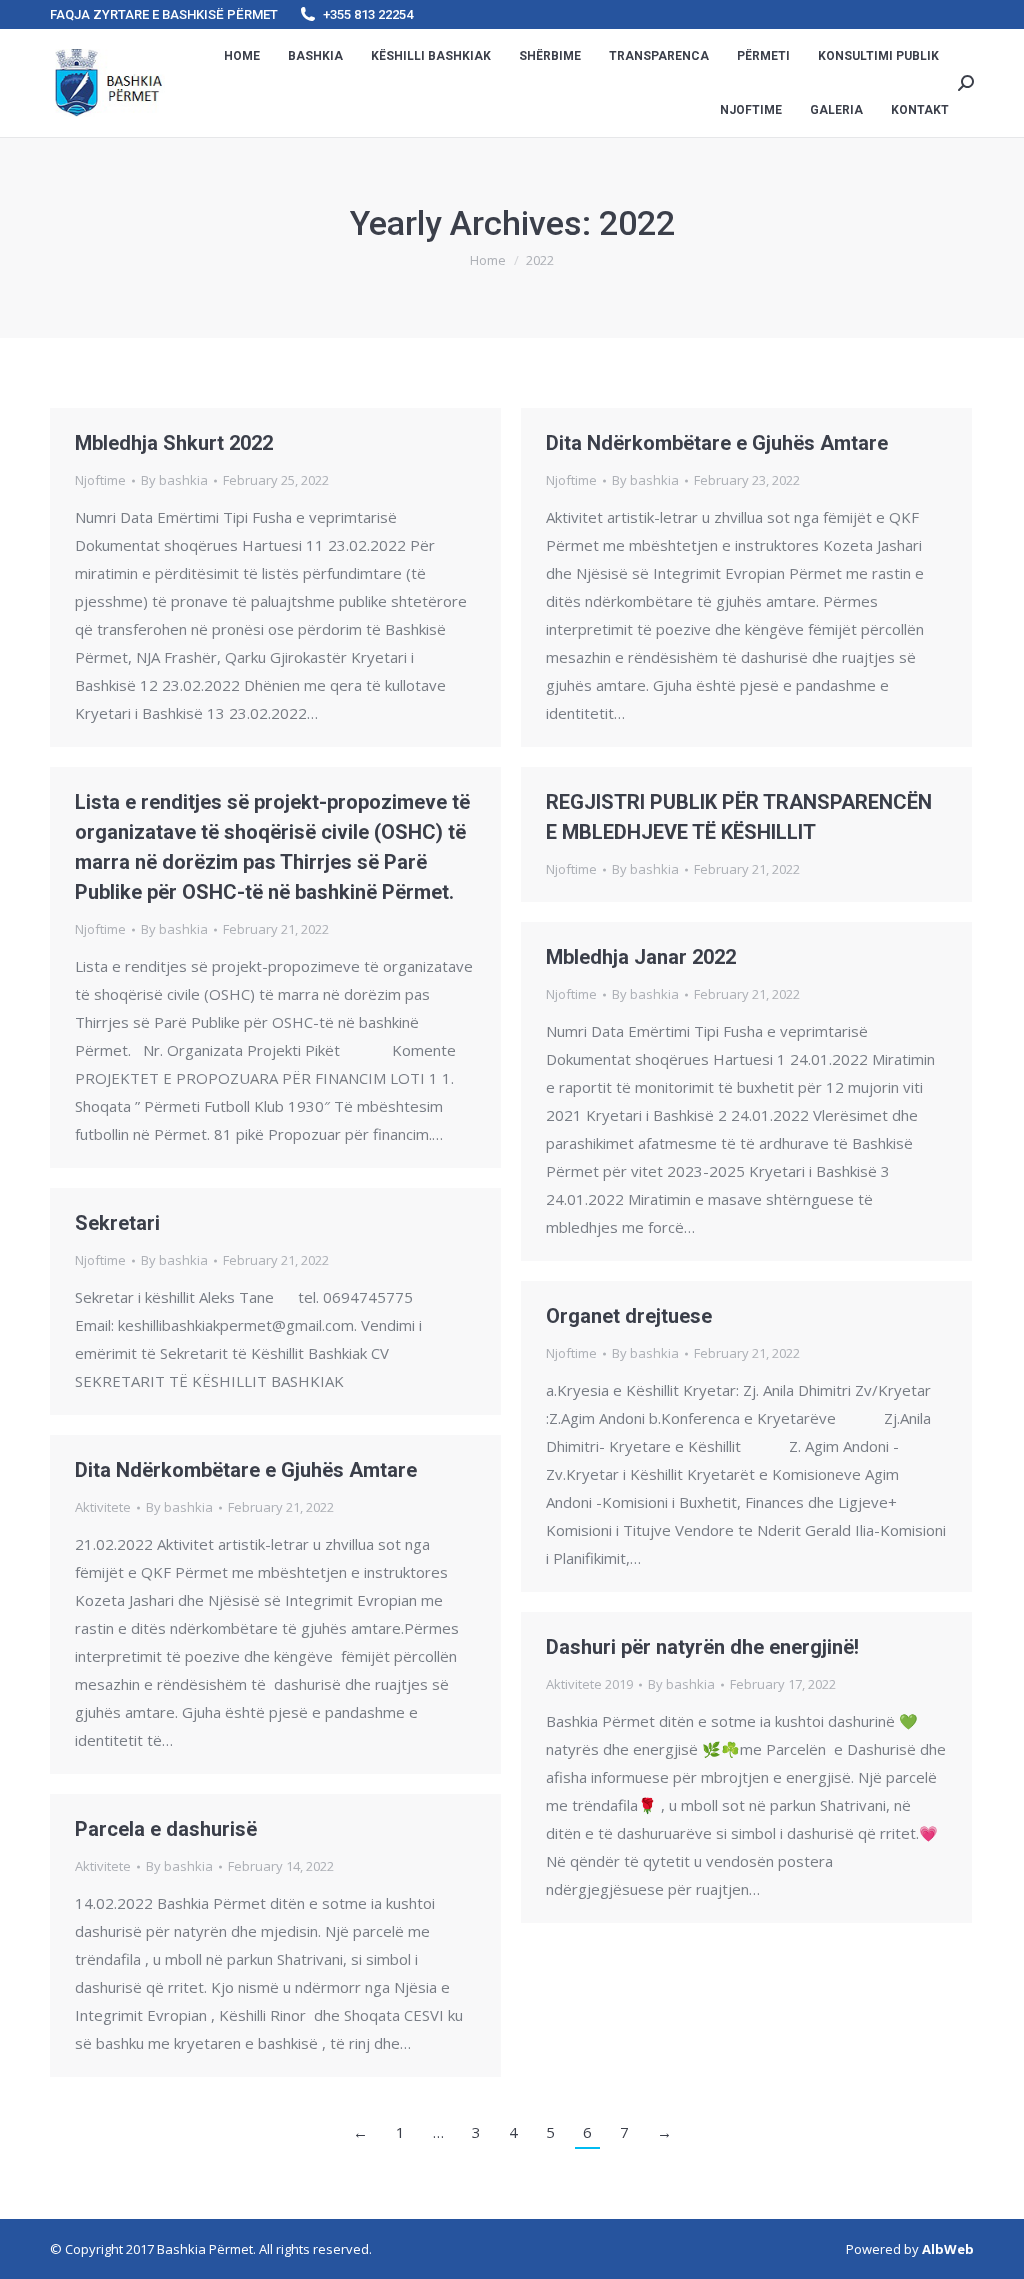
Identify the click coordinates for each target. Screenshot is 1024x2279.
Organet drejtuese (629, 1316)
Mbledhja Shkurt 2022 (174, 443)
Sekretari (117, 1223)
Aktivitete (103, 1507)
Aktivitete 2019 (589, 1684)
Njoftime (100, 480)
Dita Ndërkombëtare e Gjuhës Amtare (717, 443)
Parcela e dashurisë (166, 1829)
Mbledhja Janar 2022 (641, 957)
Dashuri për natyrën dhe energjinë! (702, 1647)
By (174, 480)
